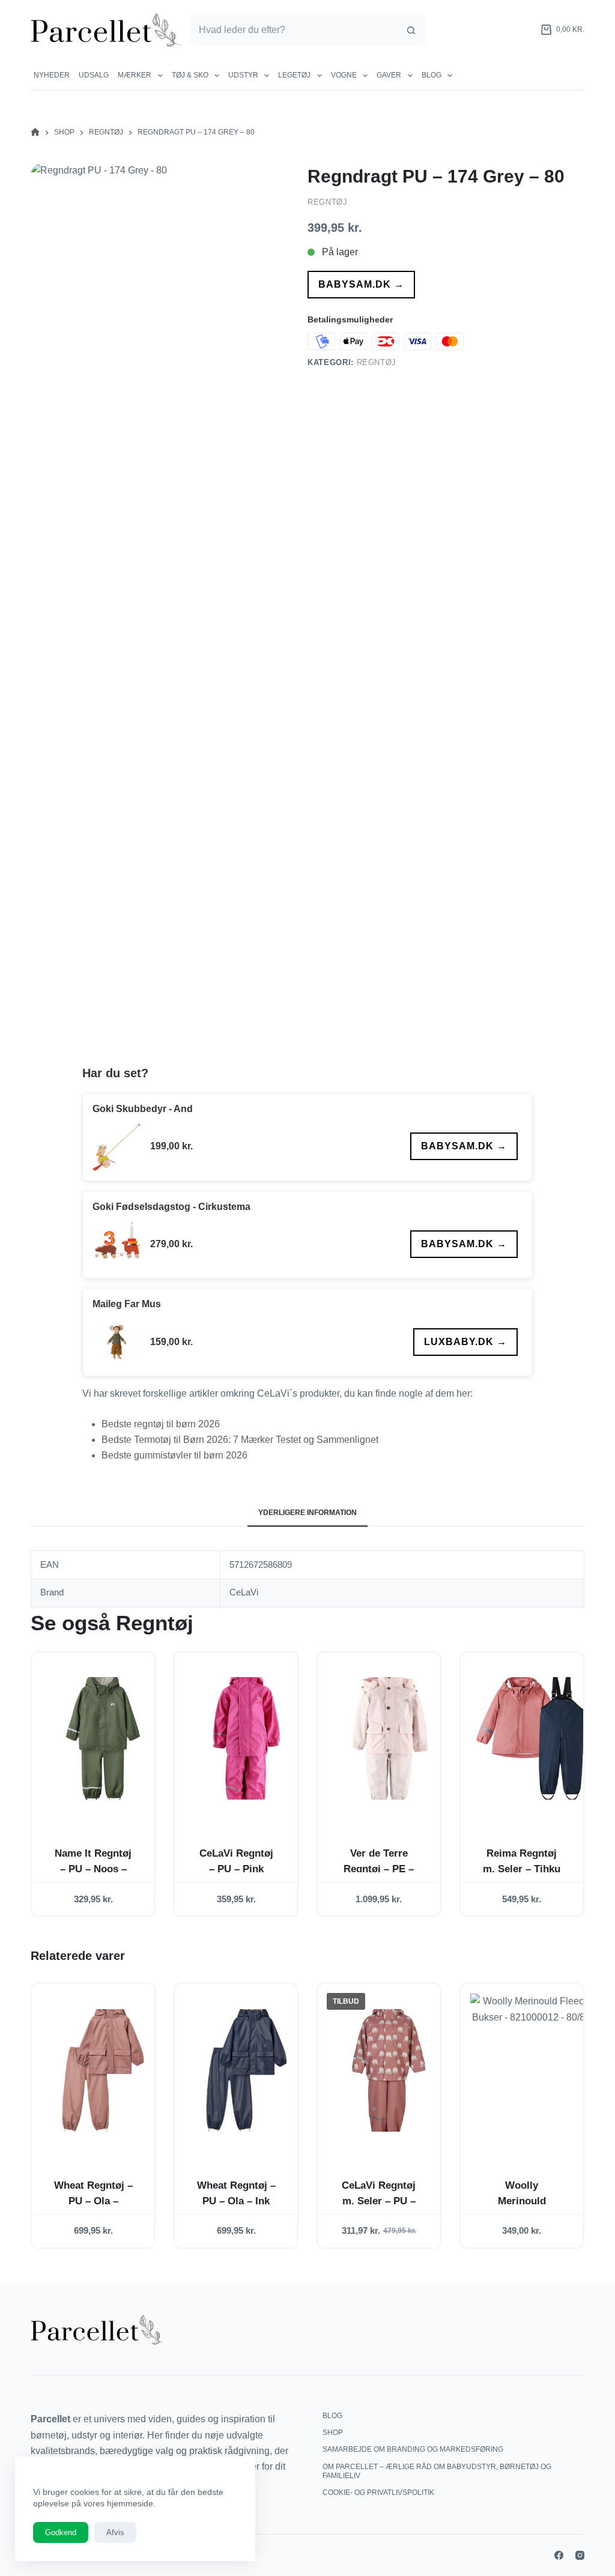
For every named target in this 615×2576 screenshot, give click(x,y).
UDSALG (94, 75)
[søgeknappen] (411, 30)
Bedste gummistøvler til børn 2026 (174, 1455)
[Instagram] (580, 2555)
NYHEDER (52, 75)
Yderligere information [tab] (307, 1513)
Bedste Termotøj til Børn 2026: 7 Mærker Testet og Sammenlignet (240, 1440)
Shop (333, 2432)
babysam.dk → (361, 284)
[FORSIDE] (35, 132)
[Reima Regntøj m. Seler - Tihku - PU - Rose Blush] (532, 1739)
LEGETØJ (294, 75)
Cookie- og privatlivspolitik (378, 2493)
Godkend (61, 2532)
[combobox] (293, 30)
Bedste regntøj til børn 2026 (161, 1424)
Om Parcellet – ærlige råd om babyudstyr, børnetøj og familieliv (437, 2472)
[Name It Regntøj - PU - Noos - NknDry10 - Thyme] (103, 1739)
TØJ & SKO (190, 75)
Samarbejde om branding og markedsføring (413, 2449)
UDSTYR (243, 75)
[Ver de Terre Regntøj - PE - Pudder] (389, 1739)
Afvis (115, 2532)
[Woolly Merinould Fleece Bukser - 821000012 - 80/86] (532, 2070)
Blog (432, 75)
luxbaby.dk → (465, 1342)
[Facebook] (559, 2555)
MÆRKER (135, 75)
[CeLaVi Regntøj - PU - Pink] (246, 1739)
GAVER (389, 75)
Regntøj (328, 202)
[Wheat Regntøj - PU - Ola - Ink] (246, 2070)
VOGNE (344, 75)
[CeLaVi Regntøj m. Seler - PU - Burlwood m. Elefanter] (389, 2070)
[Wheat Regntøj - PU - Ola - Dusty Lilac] (103, 2070)
